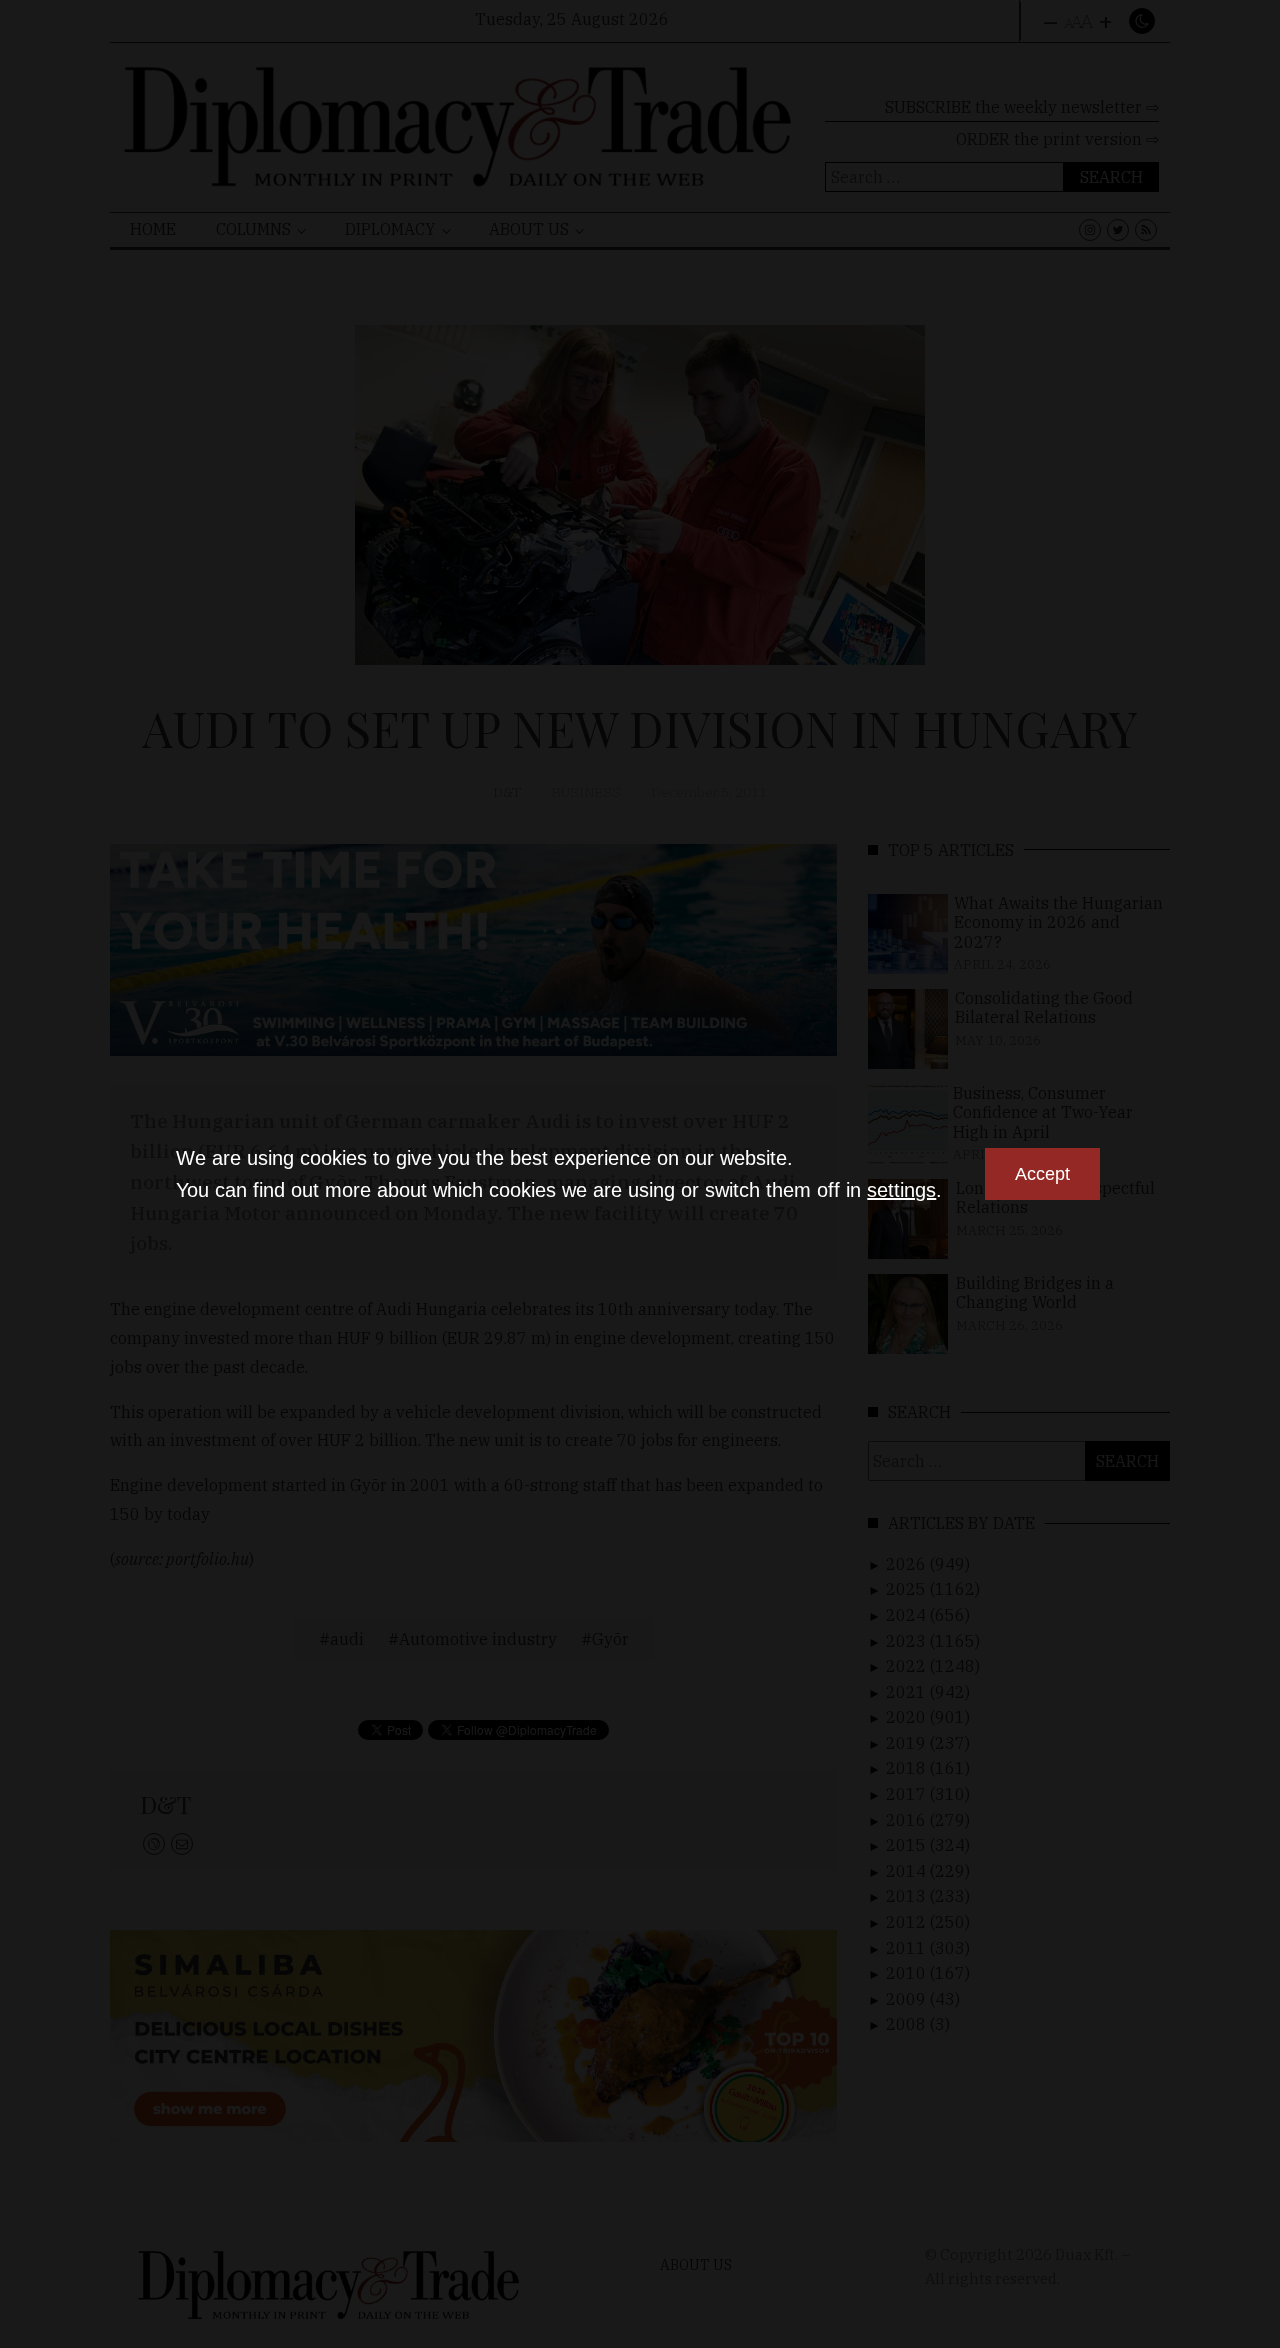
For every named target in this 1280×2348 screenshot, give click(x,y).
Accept (1042, 1174)
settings (901, 1190)
